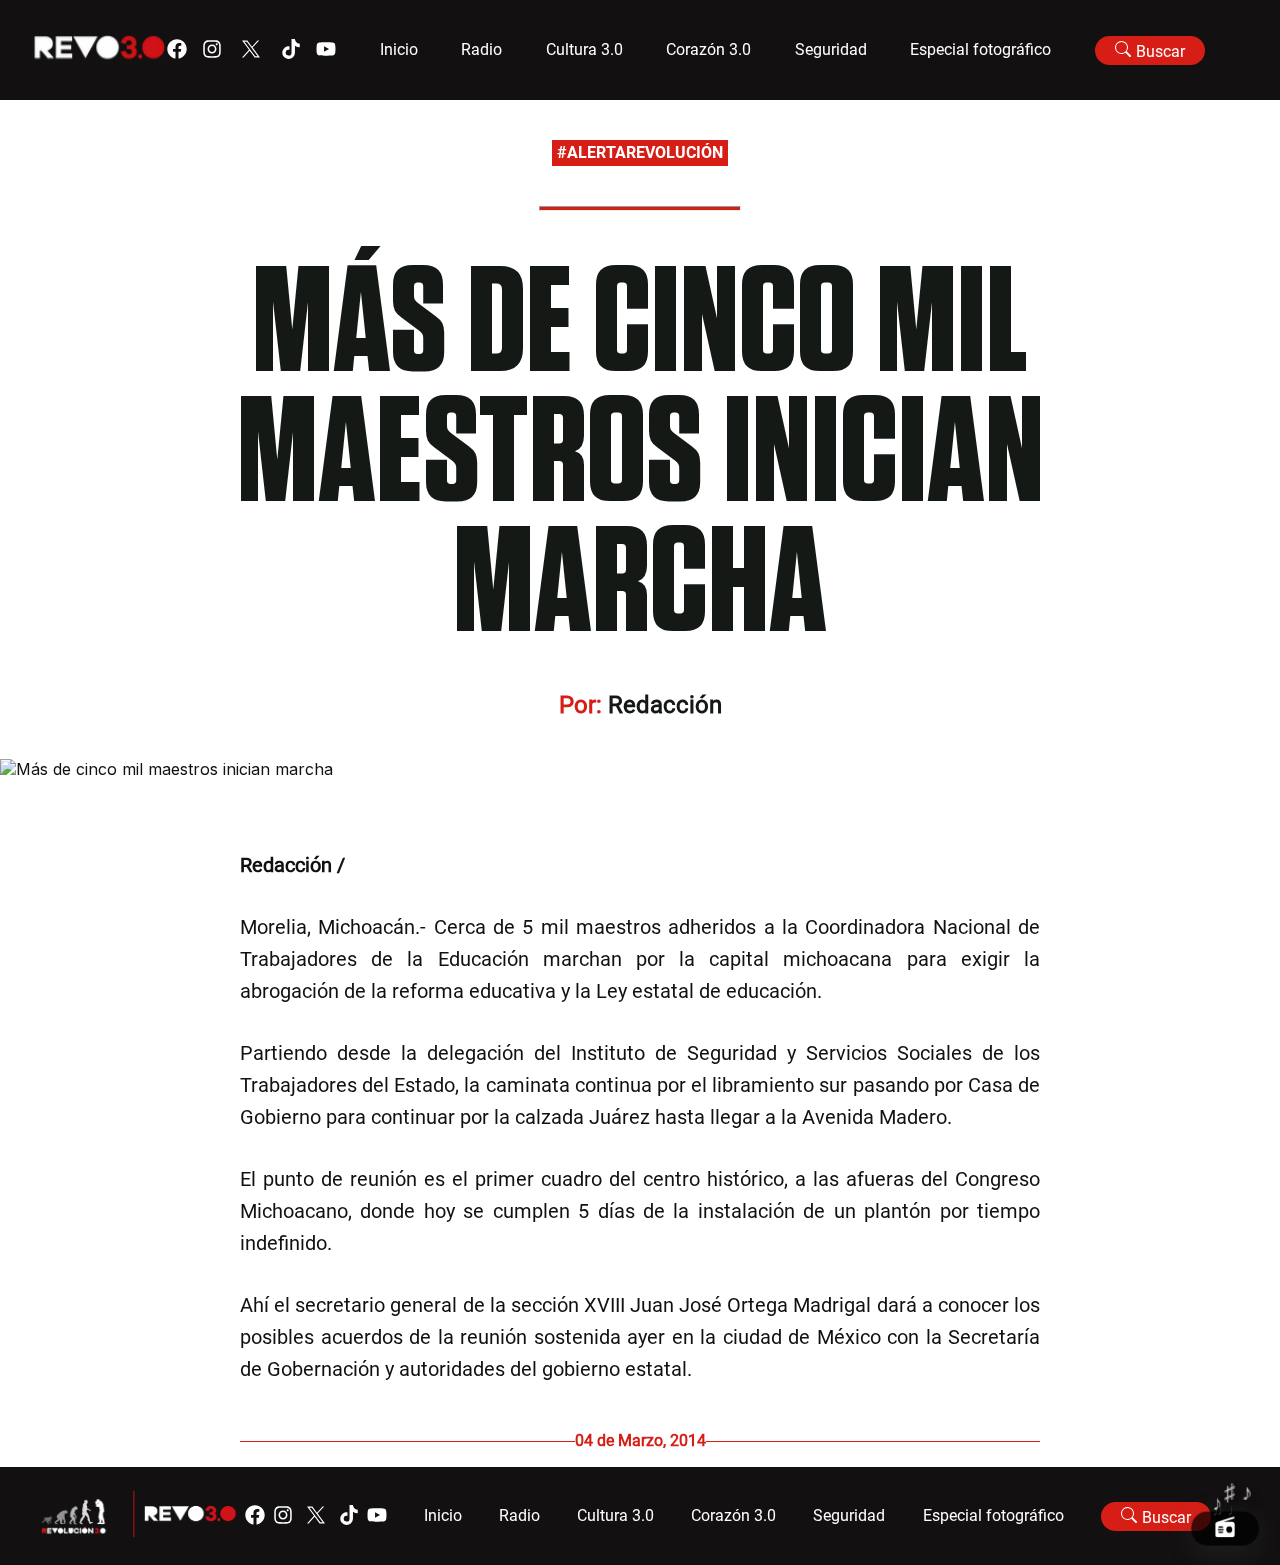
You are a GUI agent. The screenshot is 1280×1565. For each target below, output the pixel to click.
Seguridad (831, 49)
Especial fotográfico (980, 49)
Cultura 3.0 (584, 49)
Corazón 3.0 (708, 49)
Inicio (399, 49)
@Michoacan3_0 (423, 865)
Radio (481, 49)
